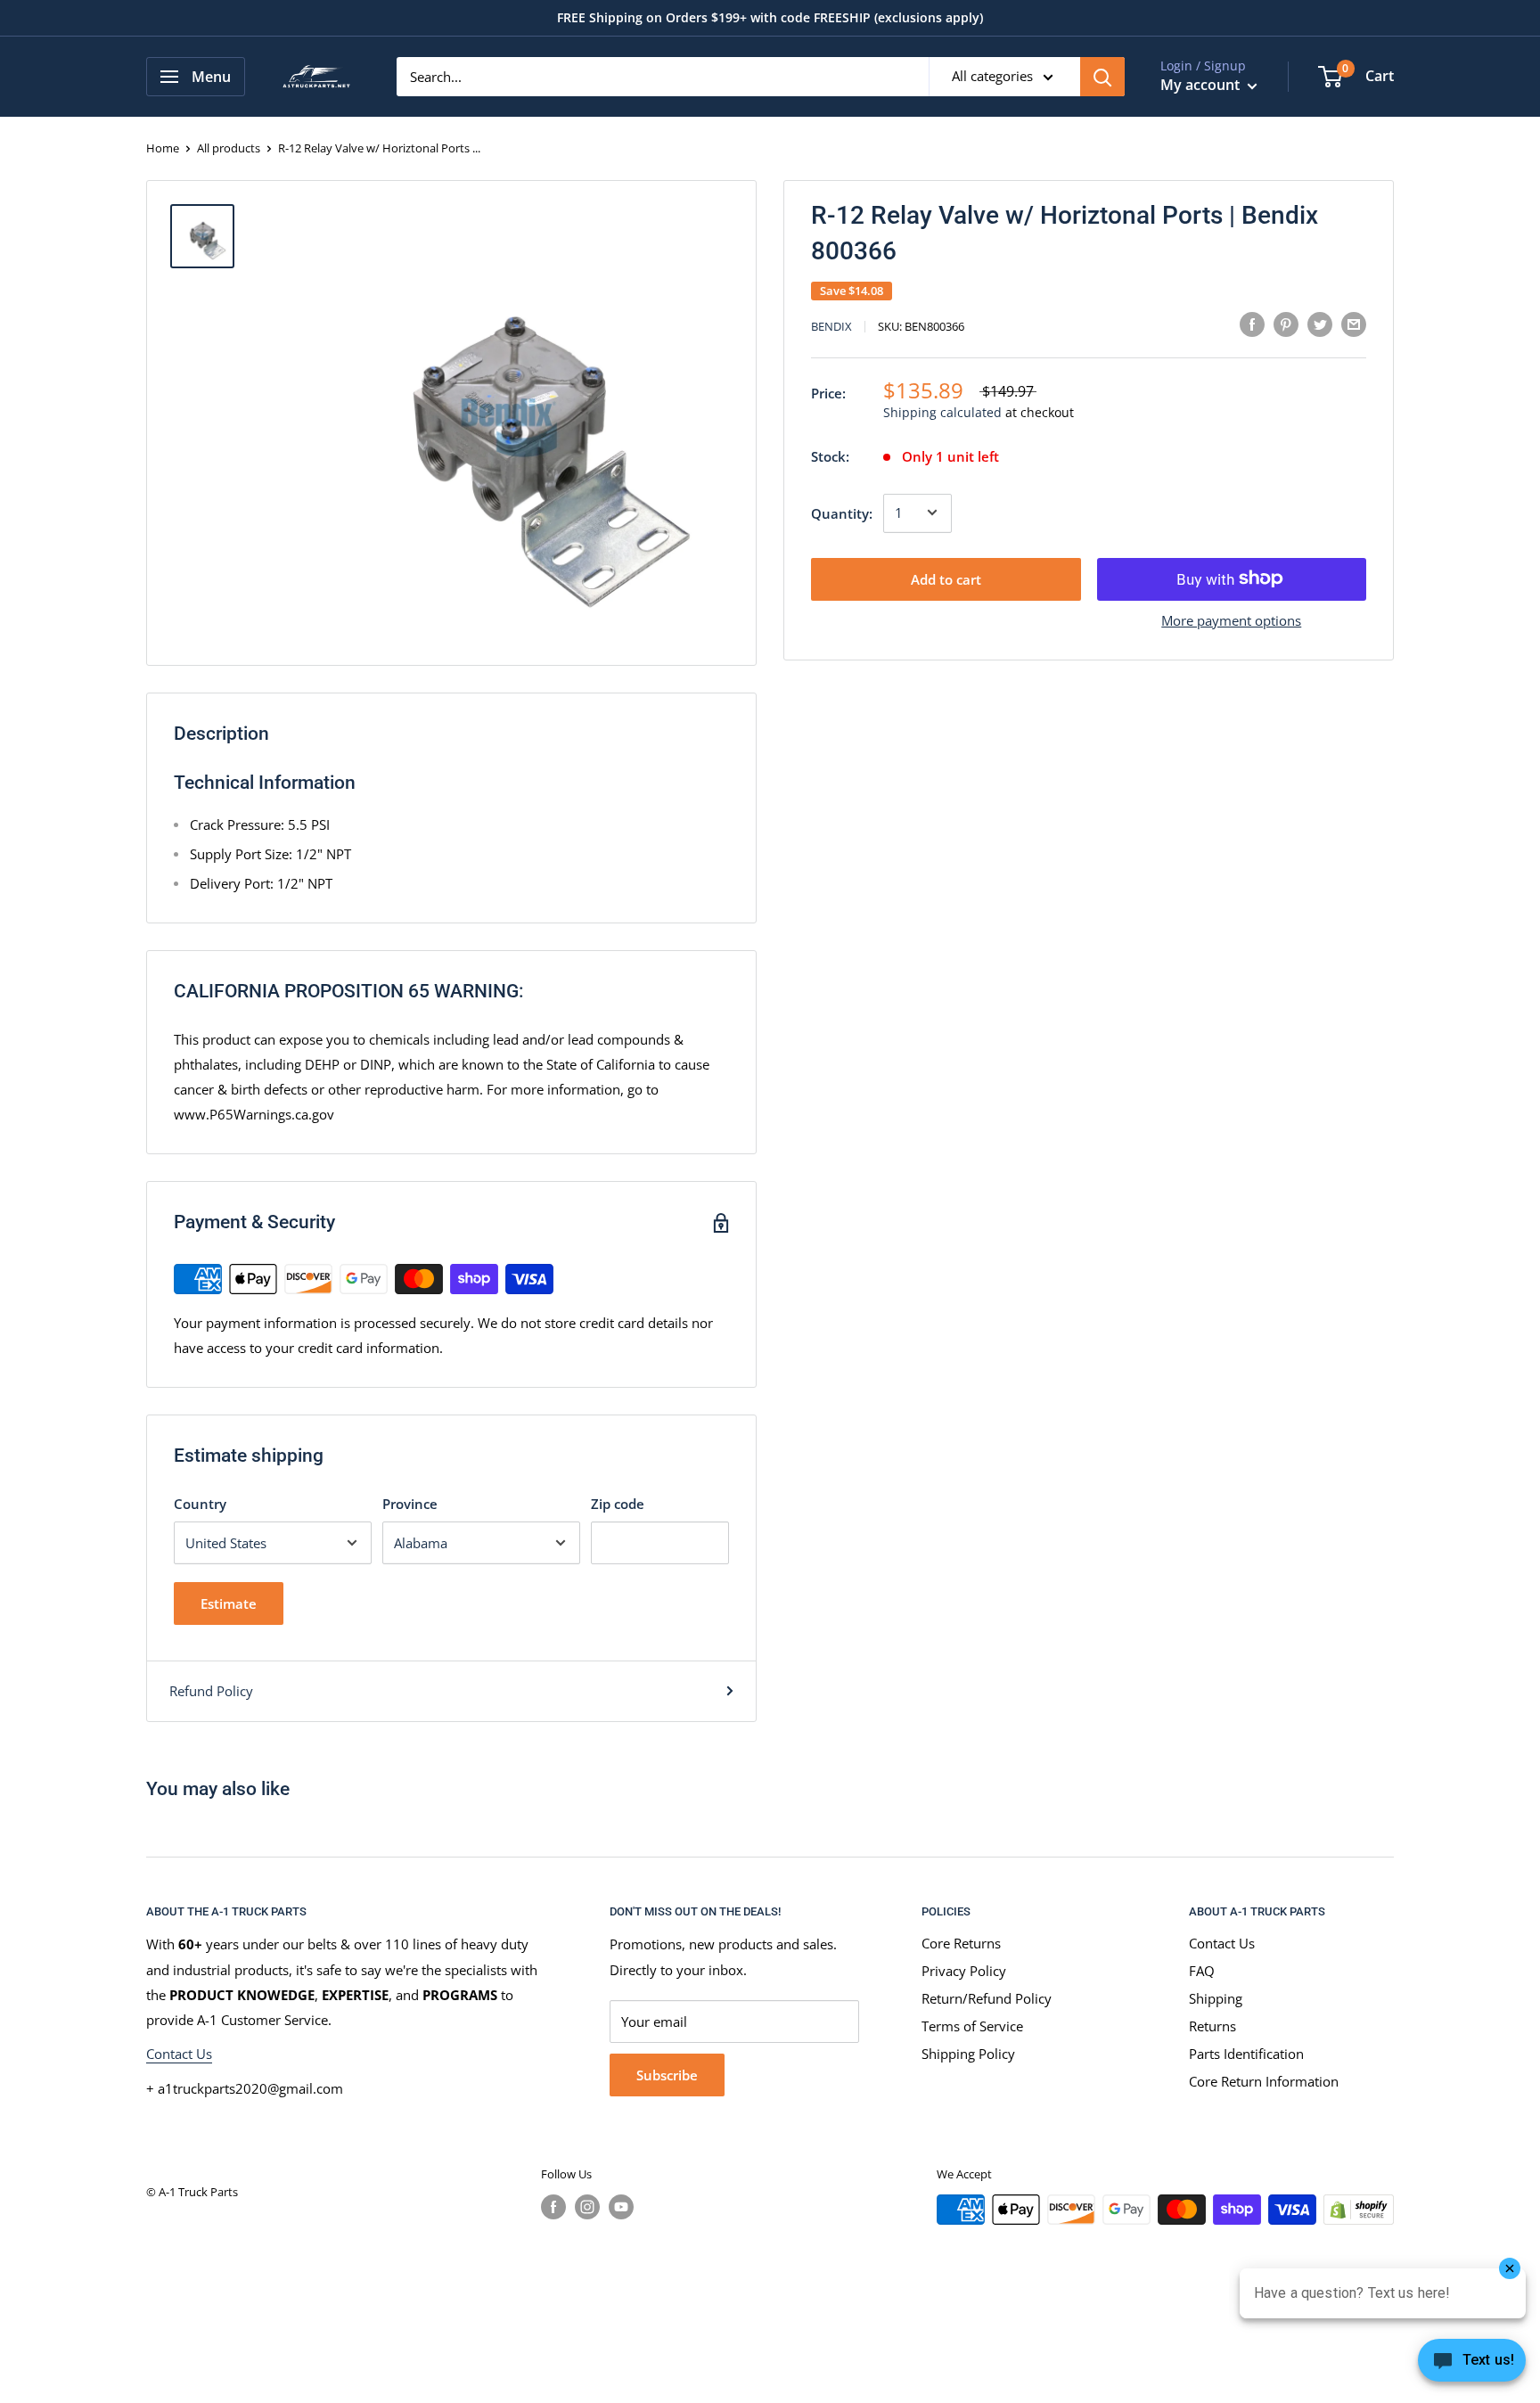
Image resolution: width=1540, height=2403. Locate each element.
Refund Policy (211, 1691)
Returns (1212, 2026)
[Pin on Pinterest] (1286, 324)
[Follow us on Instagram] (587, 2207)
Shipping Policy (968, 2054)
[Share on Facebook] (1252, 324)
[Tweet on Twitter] (1320, 324)
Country (200, 1504)
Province (410, 1504)
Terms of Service (972, 2026)
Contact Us (179, 2054)
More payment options (1231, 619)
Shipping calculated (942, 411)
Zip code (618, 1504)
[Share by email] (1354, 324)
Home (163, 148)
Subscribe (667, 2075)
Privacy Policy (964, 1971)
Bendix (831, 326)
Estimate (229, 1603)
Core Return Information (1264, 2081)
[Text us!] (1472, 2366)
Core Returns (961, 1943)
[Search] (1102, 77)
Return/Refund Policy (987, 1998)
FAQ (1202, 1971)
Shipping (1216, 1998)
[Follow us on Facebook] (553, 2207)
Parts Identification (1246, 2054)
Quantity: (842, 513)
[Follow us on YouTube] (621, 2207)
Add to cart (946, 578)
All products (229, 148)
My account (1202, 85)
